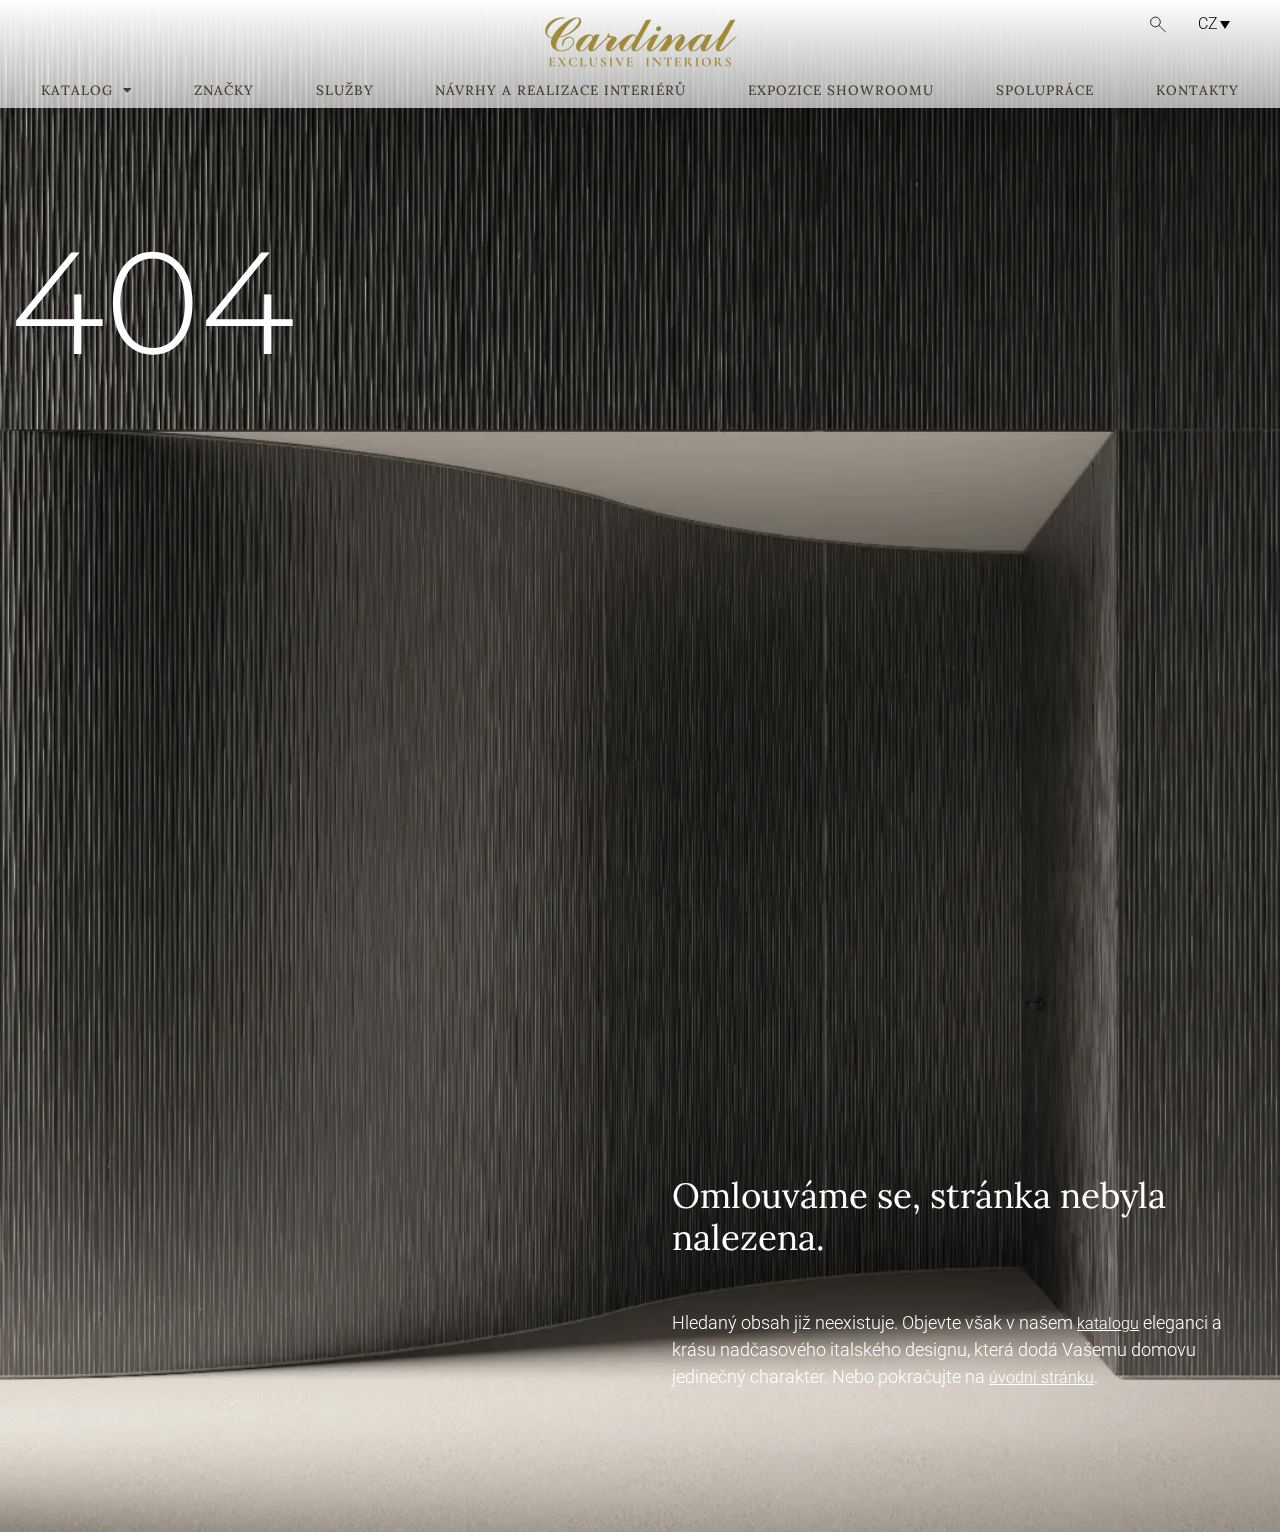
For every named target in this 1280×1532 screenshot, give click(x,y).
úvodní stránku (1041, 1377)
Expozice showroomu (841, 91)
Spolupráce (1045, 91)
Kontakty (1197, 91)
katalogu (1108, 1323)
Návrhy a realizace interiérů (560, 91)
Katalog (77, 91)
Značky (224, 91)
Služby (345, 91)
